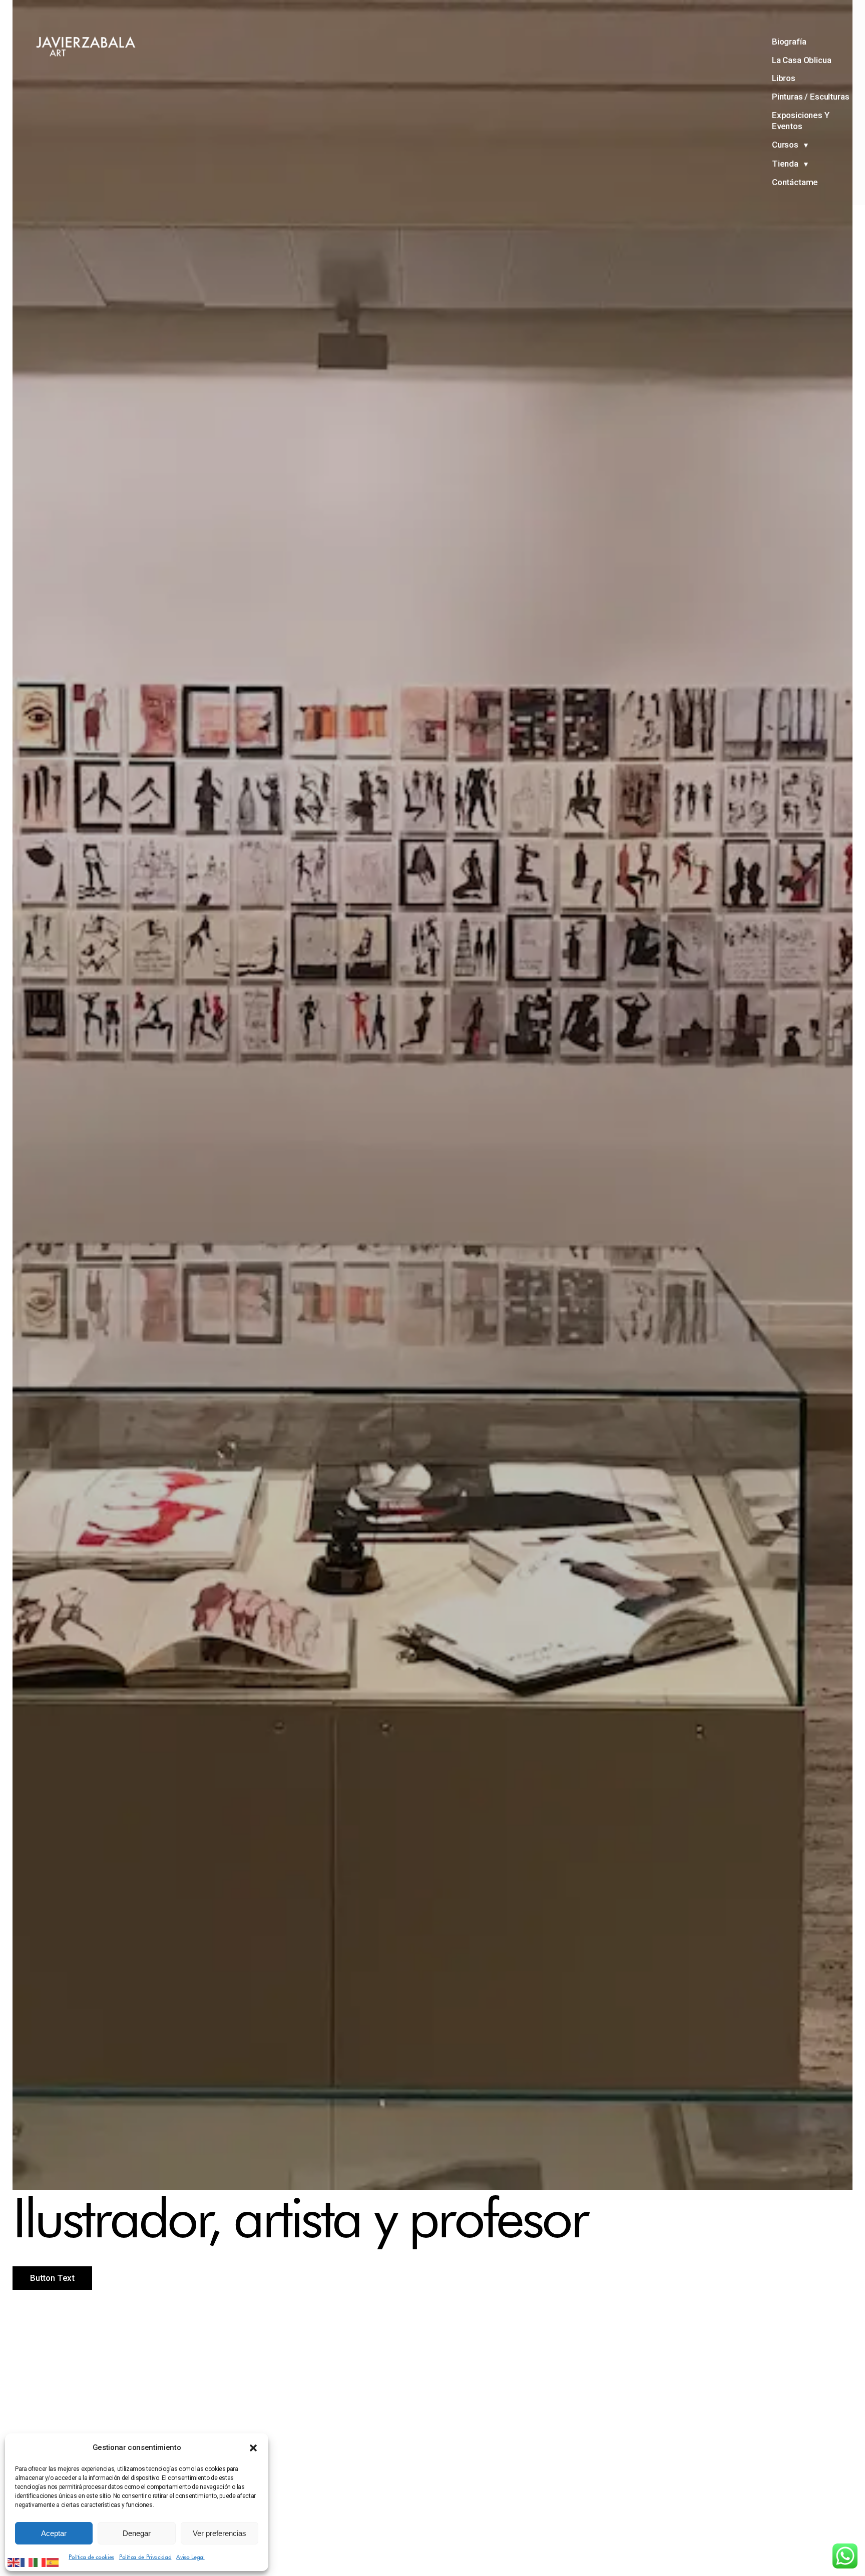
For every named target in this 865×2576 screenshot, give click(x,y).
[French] (27, 2561)
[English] (14, 2561)
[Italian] (40, 2561)
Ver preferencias (220, 2533)
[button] (253, 2448)
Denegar (137, 2533)
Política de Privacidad (145, 2557)
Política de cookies (91, 2557)
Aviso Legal (190, 2557)
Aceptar (54, 2533)
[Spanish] (53, 2561)
